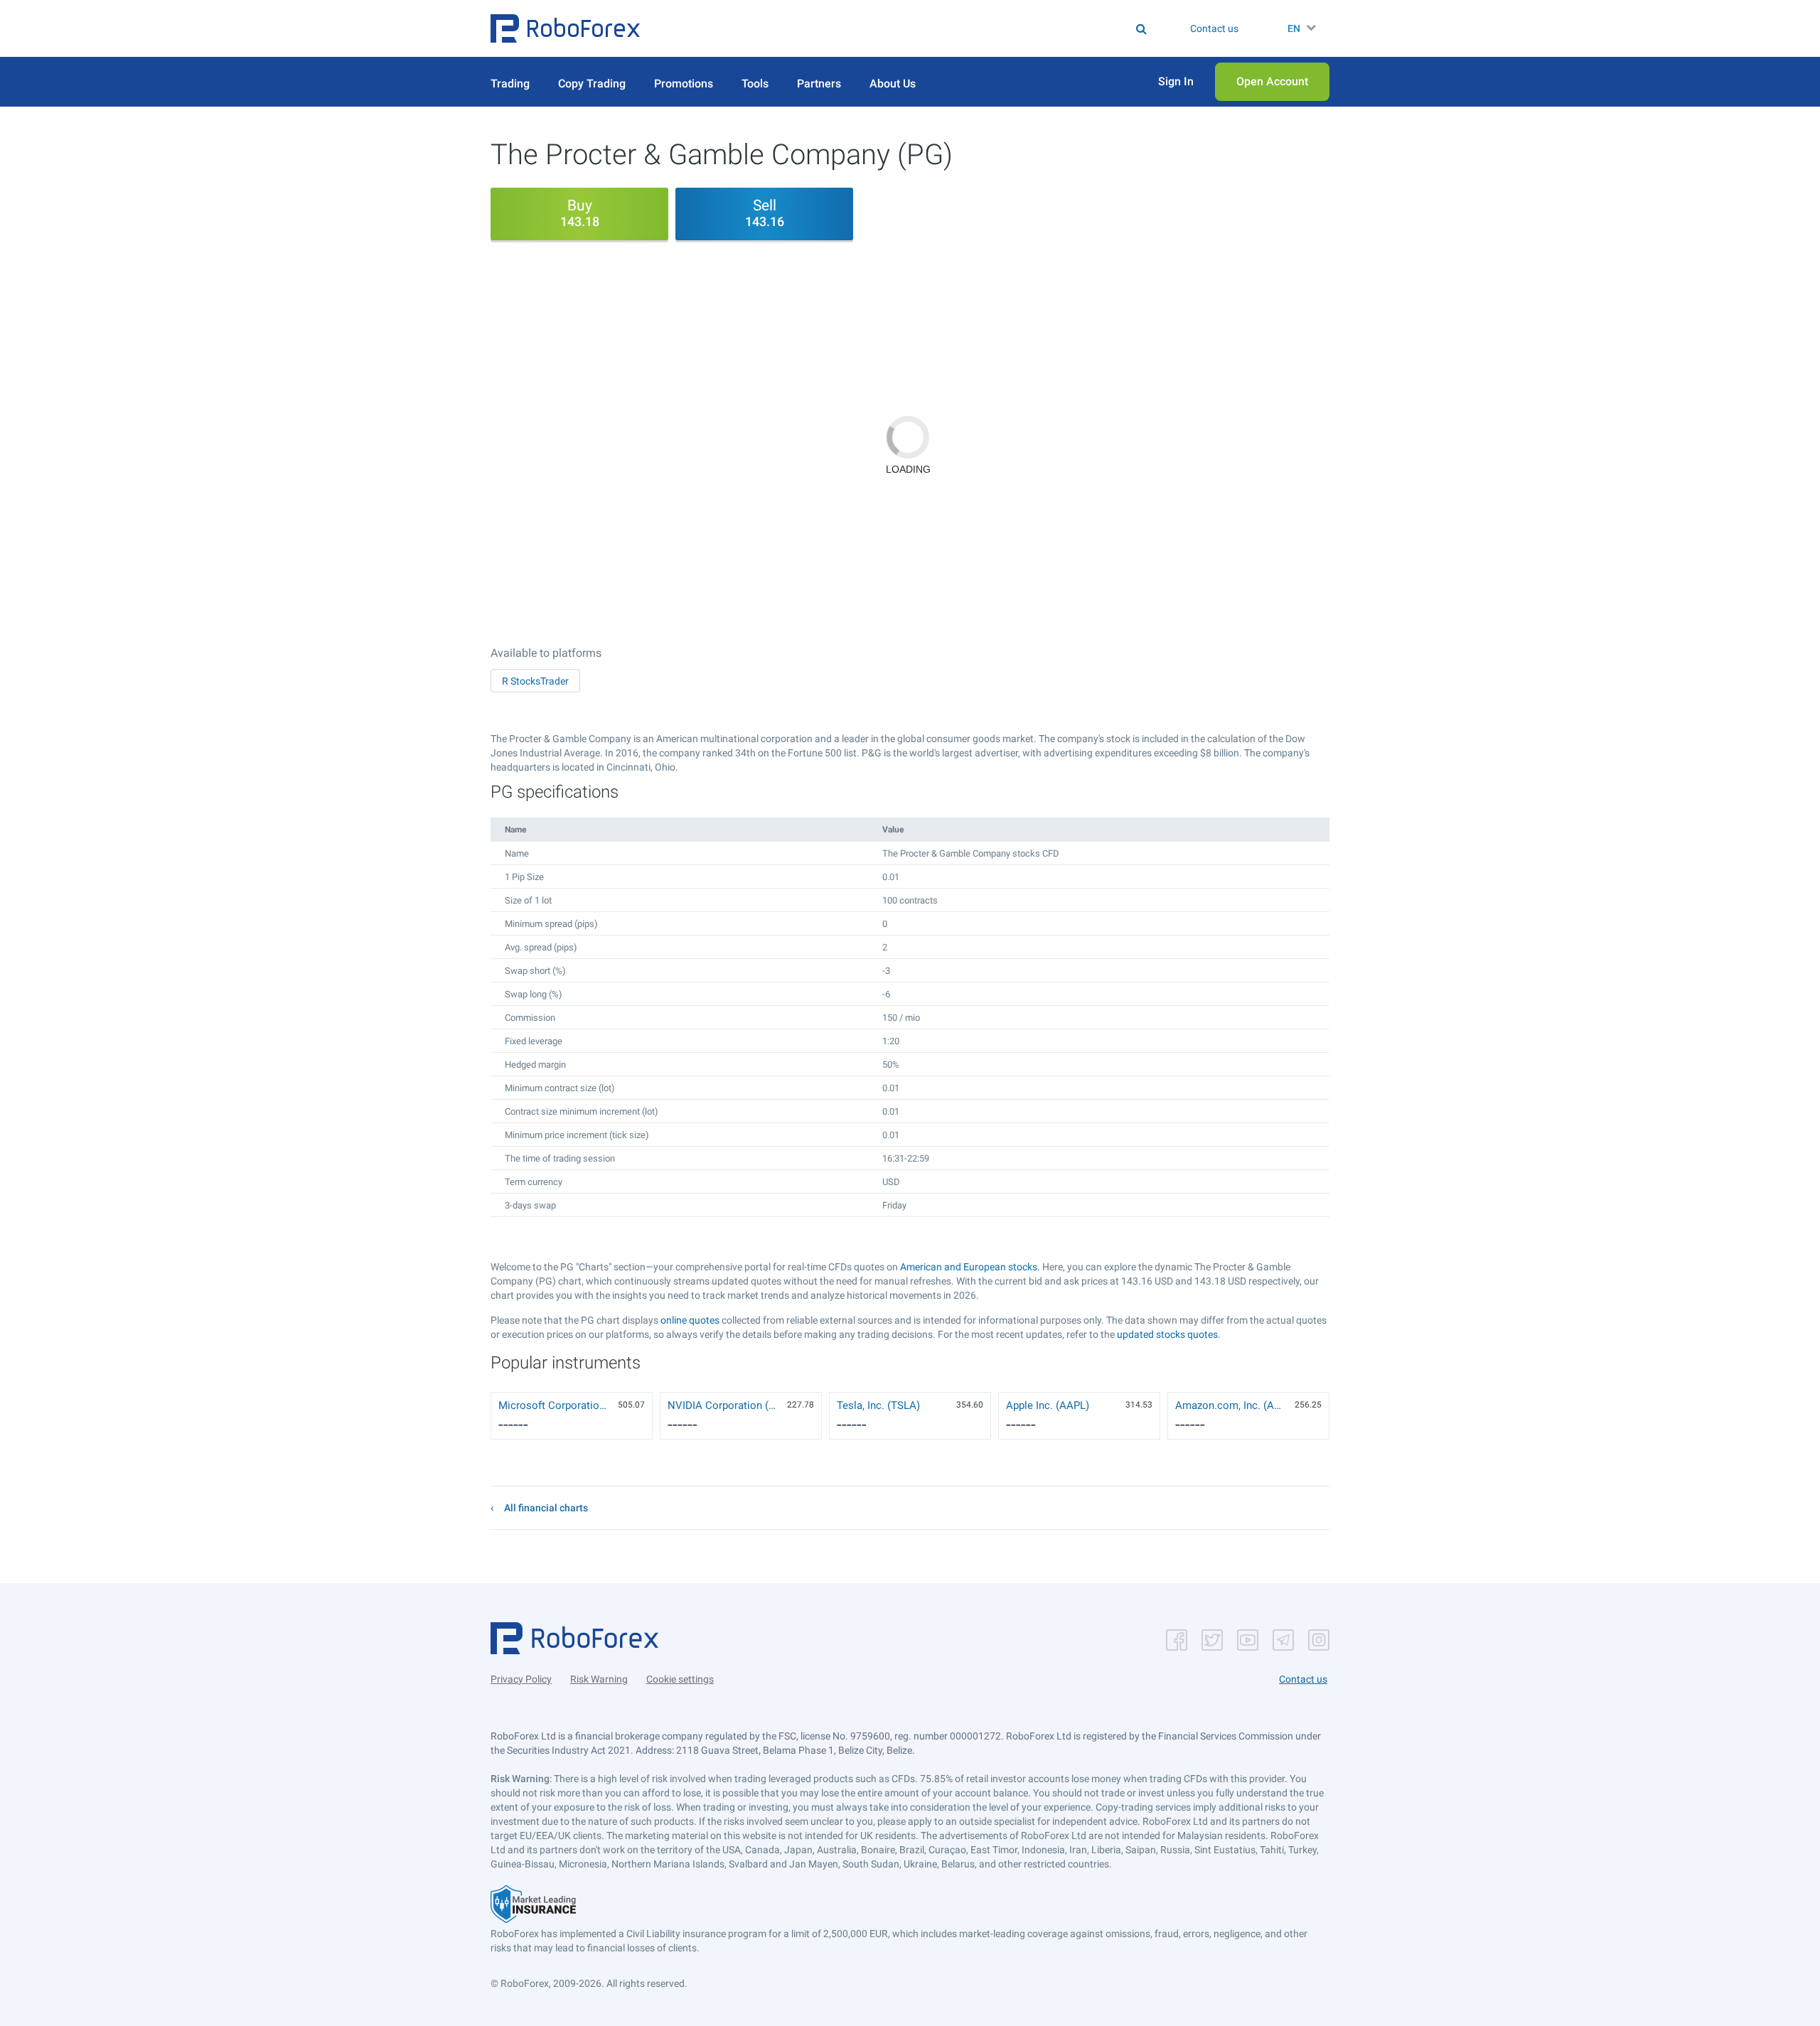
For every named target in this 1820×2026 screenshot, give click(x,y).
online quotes (690, 1320)
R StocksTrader (535, 681)
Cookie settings (680, 1679)
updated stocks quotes (1167, 1334)
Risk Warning (599, 1679)
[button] (565, 28)
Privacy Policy (521, 1679)
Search (919, 28)
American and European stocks (969, 1267)
